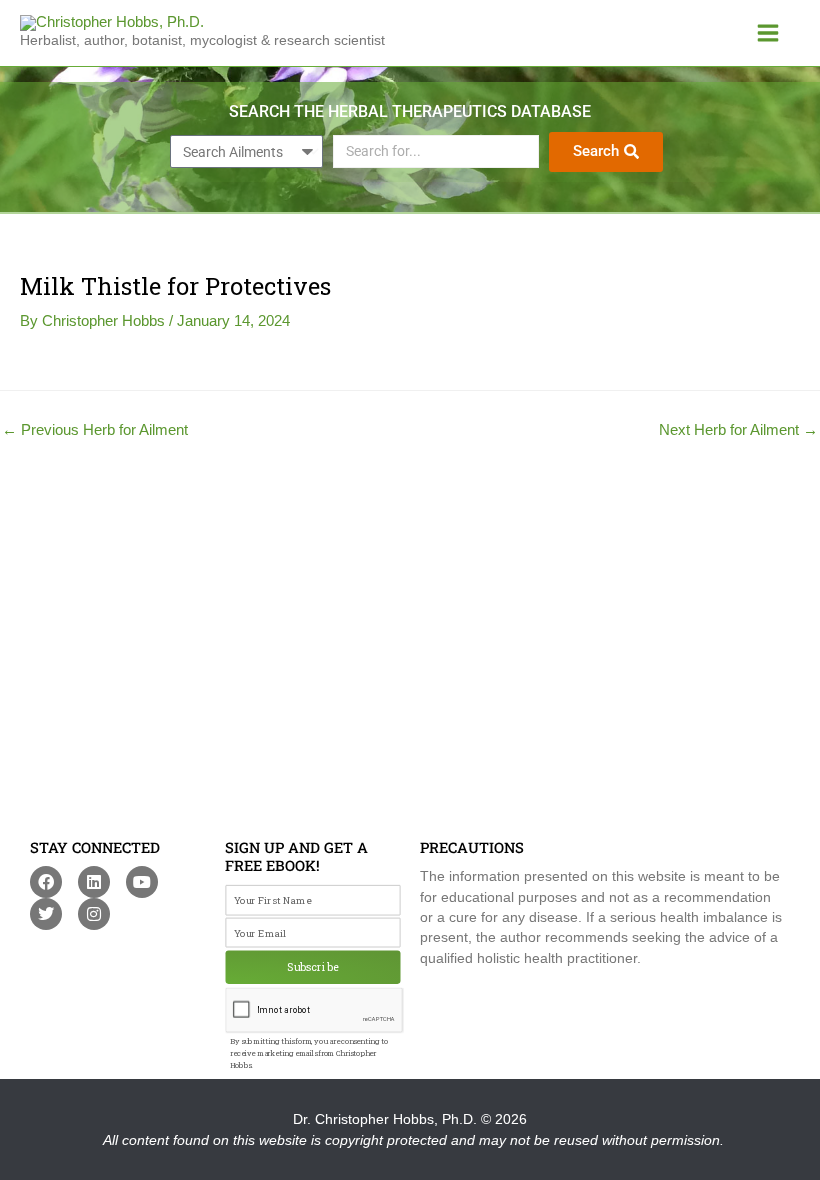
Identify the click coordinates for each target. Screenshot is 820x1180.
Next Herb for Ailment (738, 430)
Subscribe (313, 967)
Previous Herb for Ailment (95, 430)
